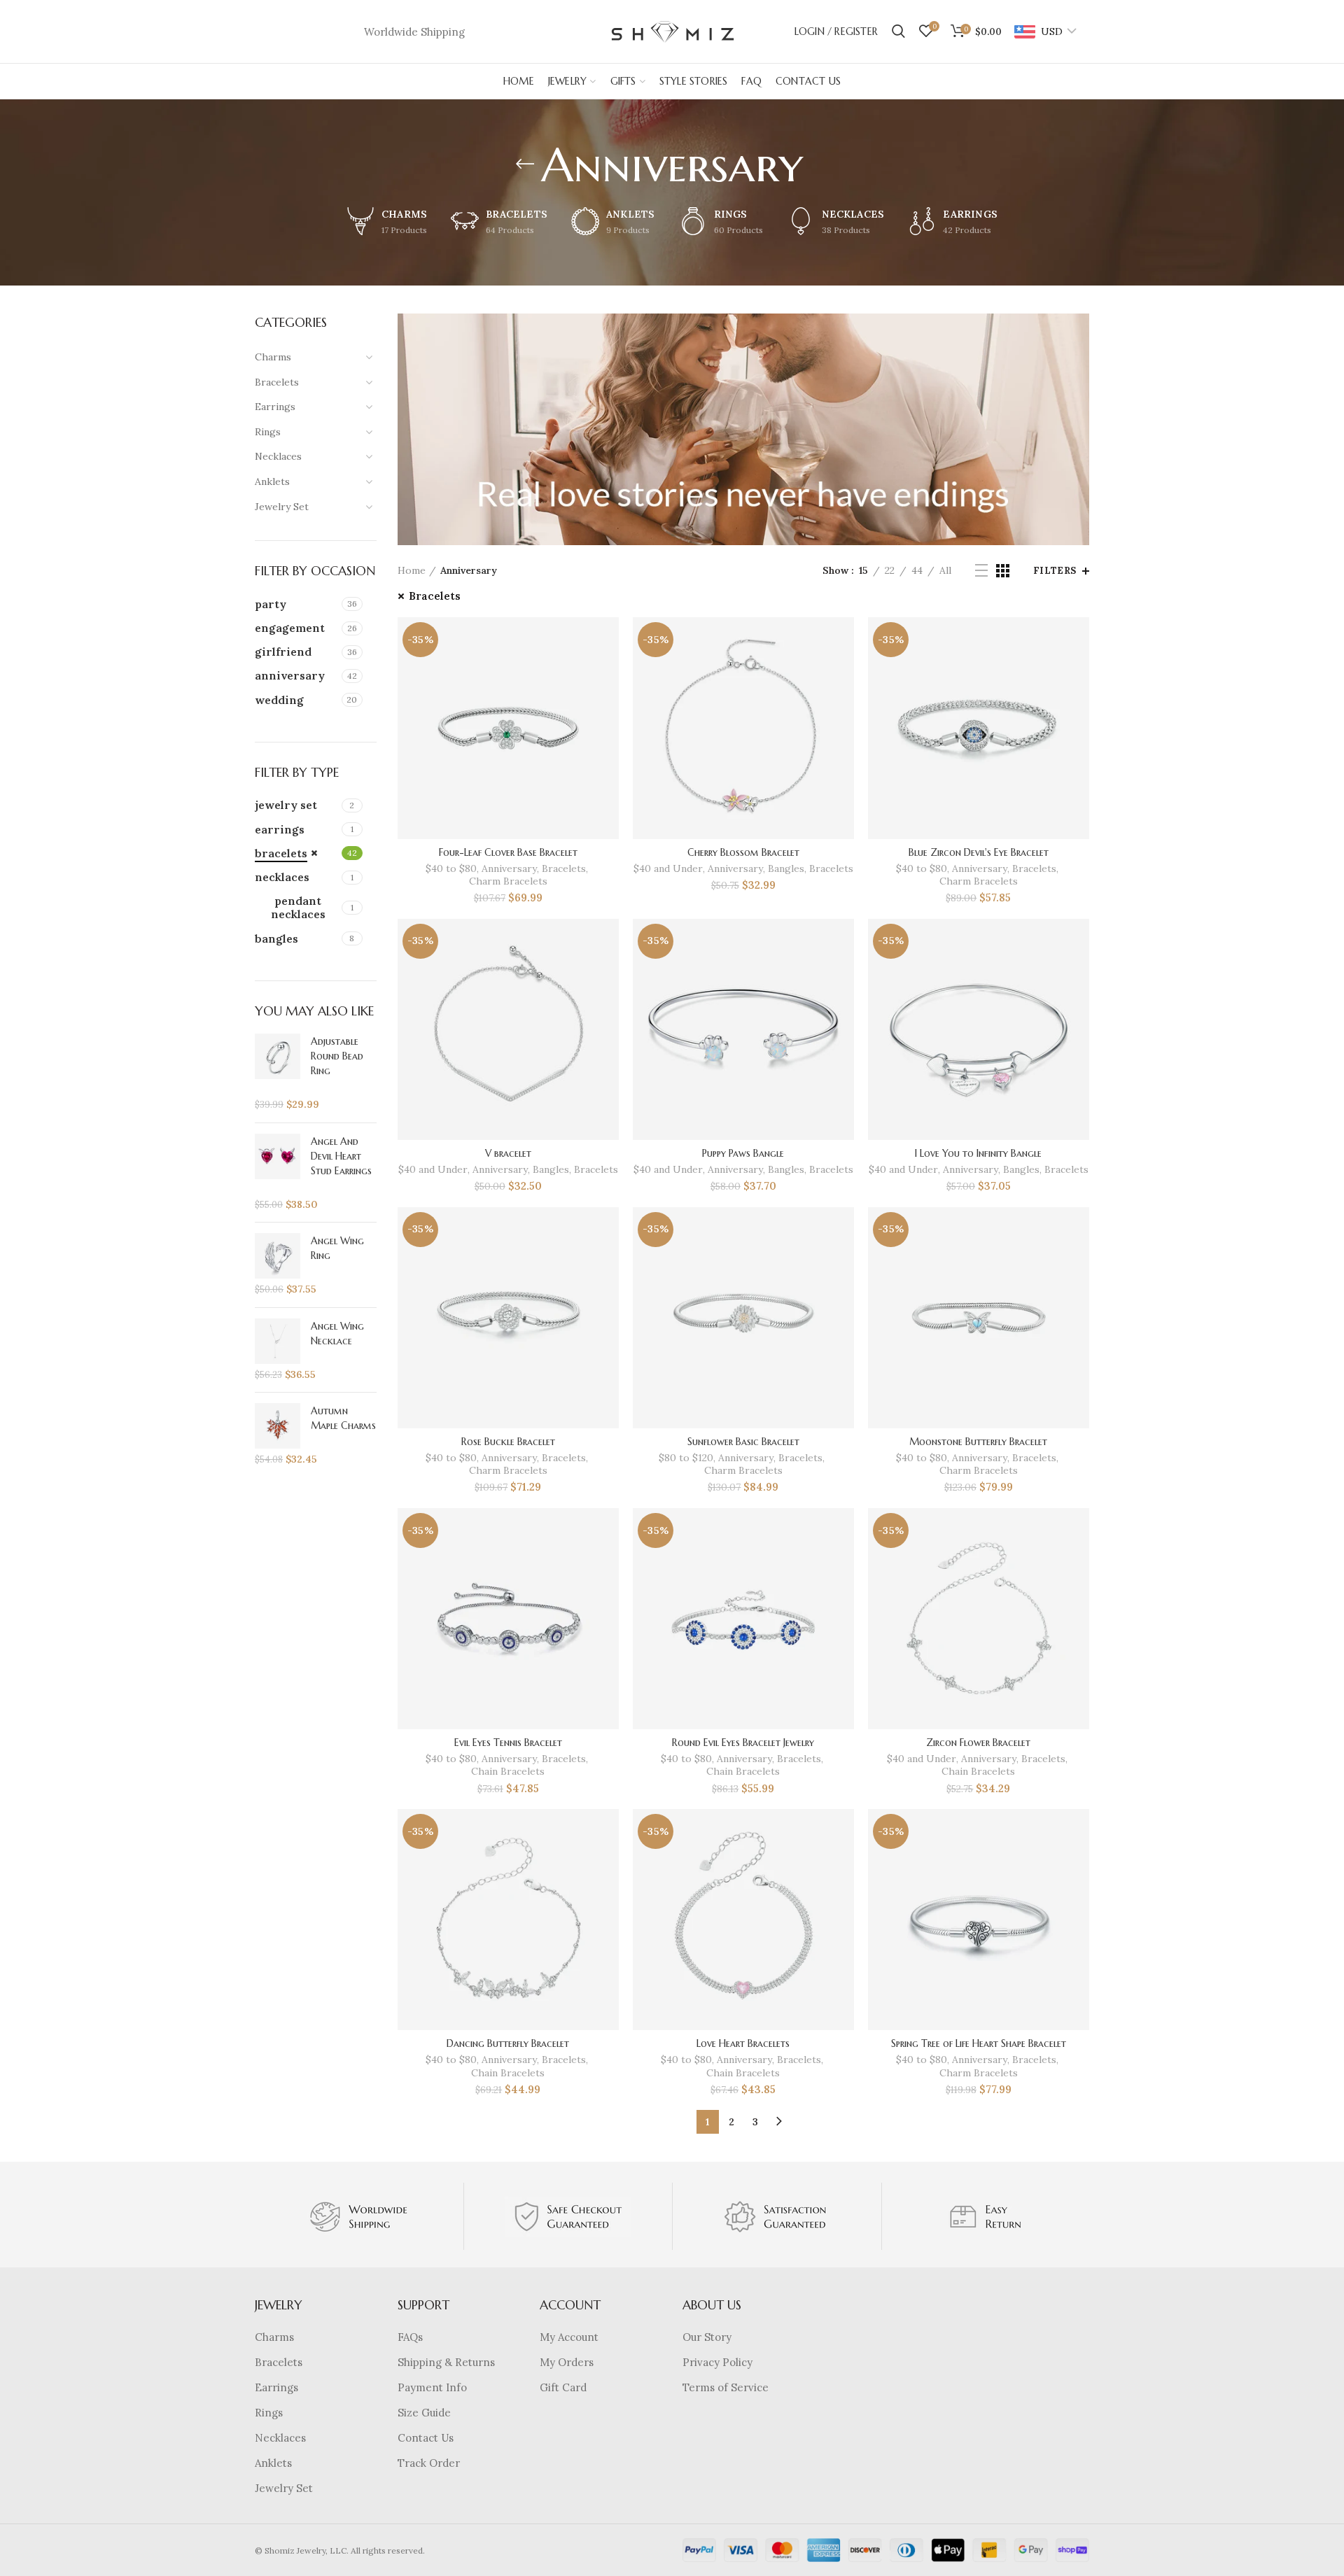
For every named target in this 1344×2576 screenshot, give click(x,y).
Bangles (786, 868)
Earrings (276, 2387)
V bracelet (508, 1153)
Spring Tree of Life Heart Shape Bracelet (979, 2043)
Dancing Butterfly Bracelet (508, 2043)
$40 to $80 (451, 868)
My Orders (567, 2362)
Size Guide (424, 2413)
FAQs (410, 2337)
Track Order (429, 2463)
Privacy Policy (717, 2362)
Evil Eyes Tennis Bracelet (508, 1743)
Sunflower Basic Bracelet (743, 1442)
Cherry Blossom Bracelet (743, 852)
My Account (569, 2337)
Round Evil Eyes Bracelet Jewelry (743, 1743)
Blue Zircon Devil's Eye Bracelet (979, 852)
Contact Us (426, 2438)
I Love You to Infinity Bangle (978, 1153)
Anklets (273, 2463)
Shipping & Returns (446, 2362)
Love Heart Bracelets (743, 2043)
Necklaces (280, 2438)
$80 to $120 (686, 1458)
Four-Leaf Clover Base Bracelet (508, 852)
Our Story (707, 2337)
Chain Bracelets (508, 1771)
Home (412, 570)
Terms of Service (726, 2387)
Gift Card (563, 2387)
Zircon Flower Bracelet (978, 1743)
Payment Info (432, 2387)
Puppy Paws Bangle (743, 1153)
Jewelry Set (284, 2488)
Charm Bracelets (508, 881)
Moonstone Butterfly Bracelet (978, 1442)
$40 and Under (668, 868)
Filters (1055, 571)
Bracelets (435, 596)
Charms (274, 2337)
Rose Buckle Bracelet (508, 1442)
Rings (269, 2413)
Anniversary (509, 868)
